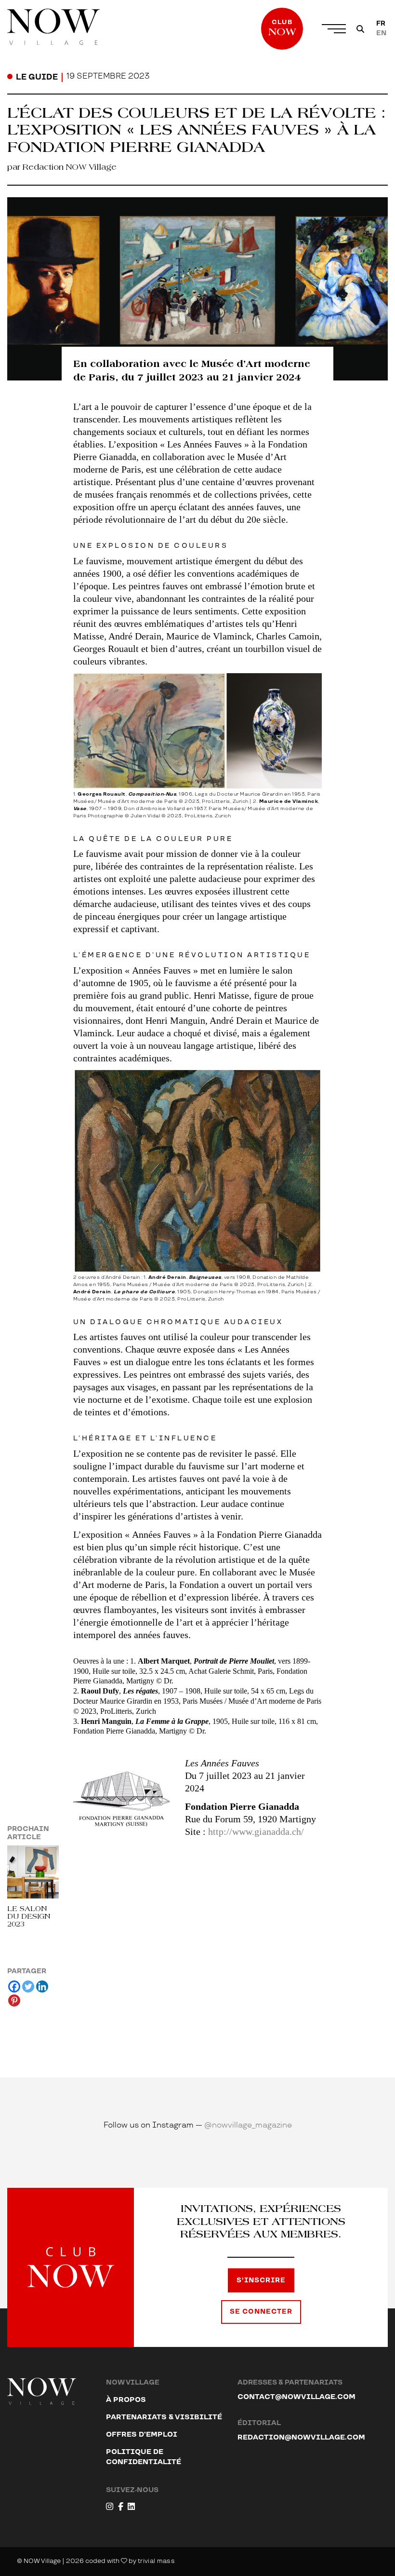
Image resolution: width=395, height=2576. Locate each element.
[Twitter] (28, 1986)
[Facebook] (14, 1986)
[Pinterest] (14, 2000)
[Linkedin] (42, 1986)
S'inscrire (261, 2280)
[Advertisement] (198, 1940)
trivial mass (156, 2561)
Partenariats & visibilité (164, 2417)
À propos (126, 2400)
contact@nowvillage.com (296, 2397)
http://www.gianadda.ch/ (256, 1831)
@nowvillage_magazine (248, 2125)
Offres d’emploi (142, 2434)
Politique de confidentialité (144, 2457)
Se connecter (261, 2312)
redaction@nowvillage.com (301, 2437)
